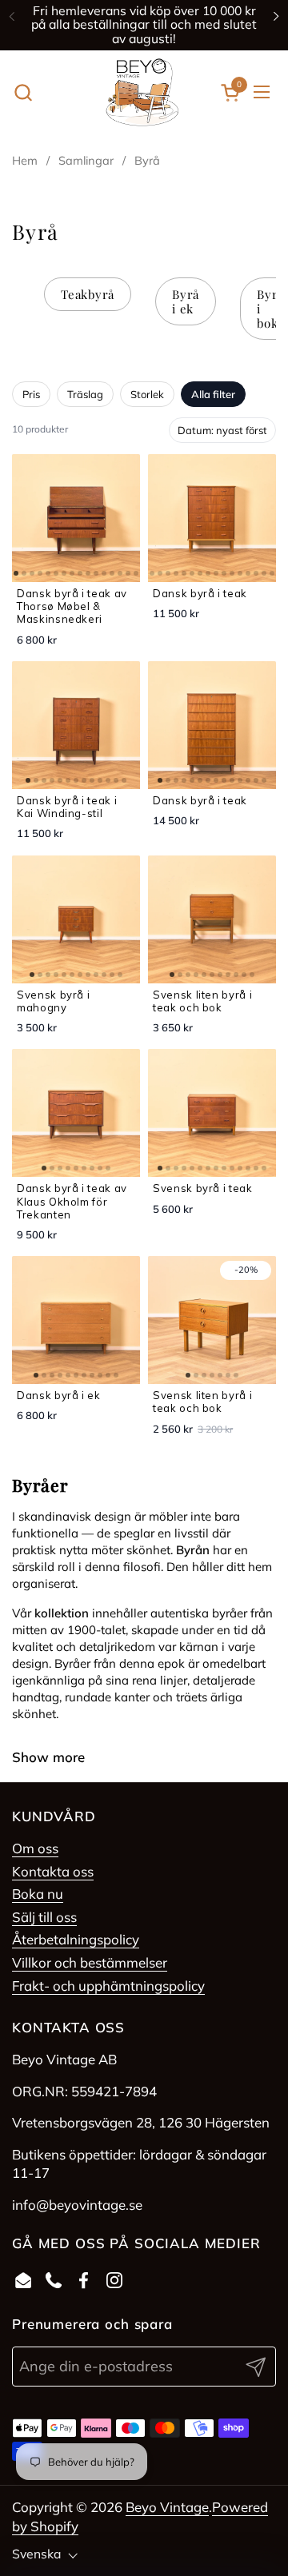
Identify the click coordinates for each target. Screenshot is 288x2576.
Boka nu (38, 1894)
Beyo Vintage (167, 2507)
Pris (31, 394)
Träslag (85, 394)
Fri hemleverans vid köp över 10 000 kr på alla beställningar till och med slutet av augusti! (144, 25)
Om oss (35, 1848)
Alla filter (213, 394)
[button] (23, 92)
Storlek (147, 394)
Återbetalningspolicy (76, 1939)
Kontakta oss (53, 1871)
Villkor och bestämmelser (90, 1962)
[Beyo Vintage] (142, 92)
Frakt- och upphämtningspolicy (108, 1986)
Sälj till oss (44, 1917)
